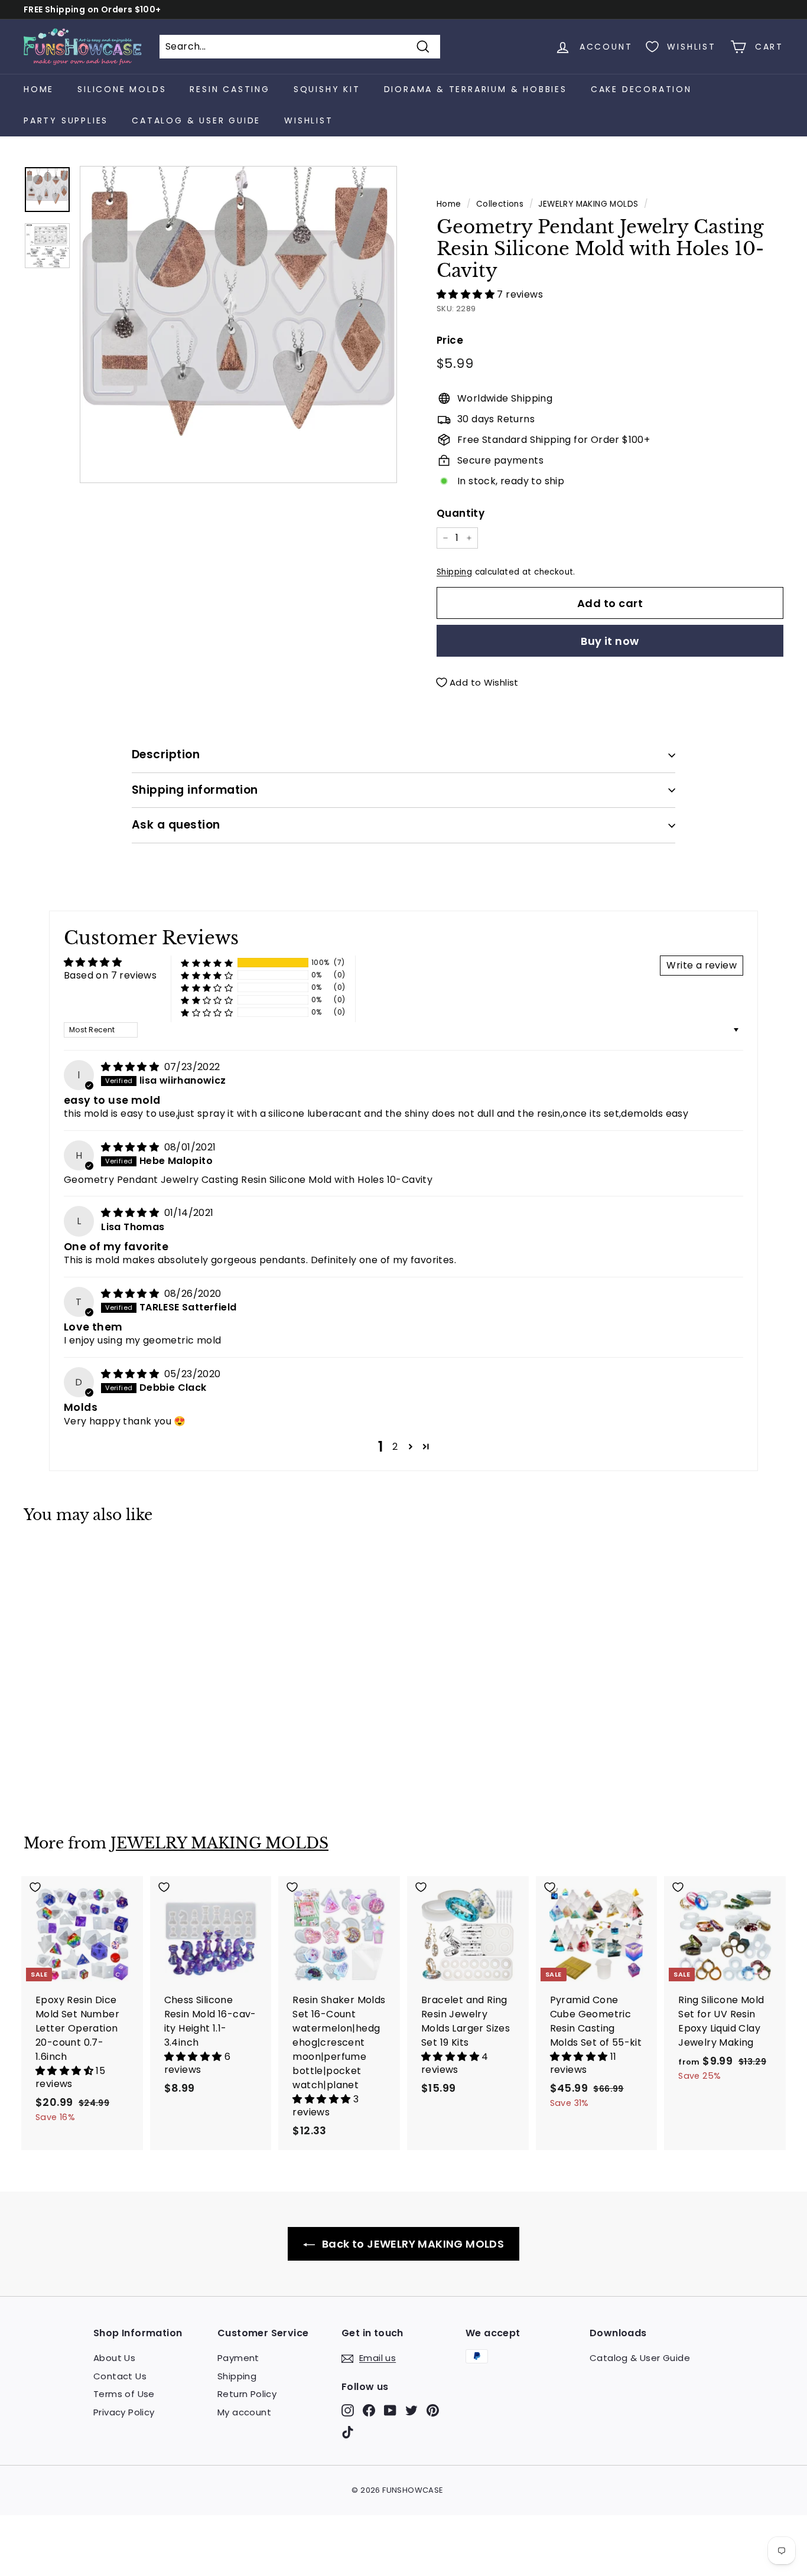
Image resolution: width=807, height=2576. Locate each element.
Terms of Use (124, 2394)
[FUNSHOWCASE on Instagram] (348, 2410)
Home (39, 89)
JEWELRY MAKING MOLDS (588, 204)
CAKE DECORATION (641, 89)
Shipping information (195, 790)
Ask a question (176, 825)
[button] (467, 294)
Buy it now (610, 641)
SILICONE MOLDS (122, 89)
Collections (500, 204)
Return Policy (247, 2394)
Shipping (454, 572)
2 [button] (395, 1447)
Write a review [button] (702, 965)
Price (450, 340)
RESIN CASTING (230, 89)
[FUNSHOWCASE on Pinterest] (433, 2410)
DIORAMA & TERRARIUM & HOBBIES (476, 89)
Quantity (461, 513)
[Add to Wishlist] (82, 1559)
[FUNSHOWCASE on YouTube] (390, 2410)
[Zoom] (238, 325)
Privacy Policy (124, 2412)
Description (166, 754)
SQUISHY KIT (327, 89)
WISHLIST (308, 120)
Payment (238, 2358)
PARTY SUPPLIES (66, 120)
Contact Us (120, 2376)
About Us (114, 2358)
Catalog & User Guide (196, 120)
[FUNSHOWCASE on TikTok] (348, 2432)
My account (244, 2412)
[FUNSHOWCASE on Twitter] (411, 2410)
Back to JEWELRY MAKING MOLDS (412, 2244)
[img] (131, 1067)
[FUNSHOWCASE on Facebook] (369, 2410)
